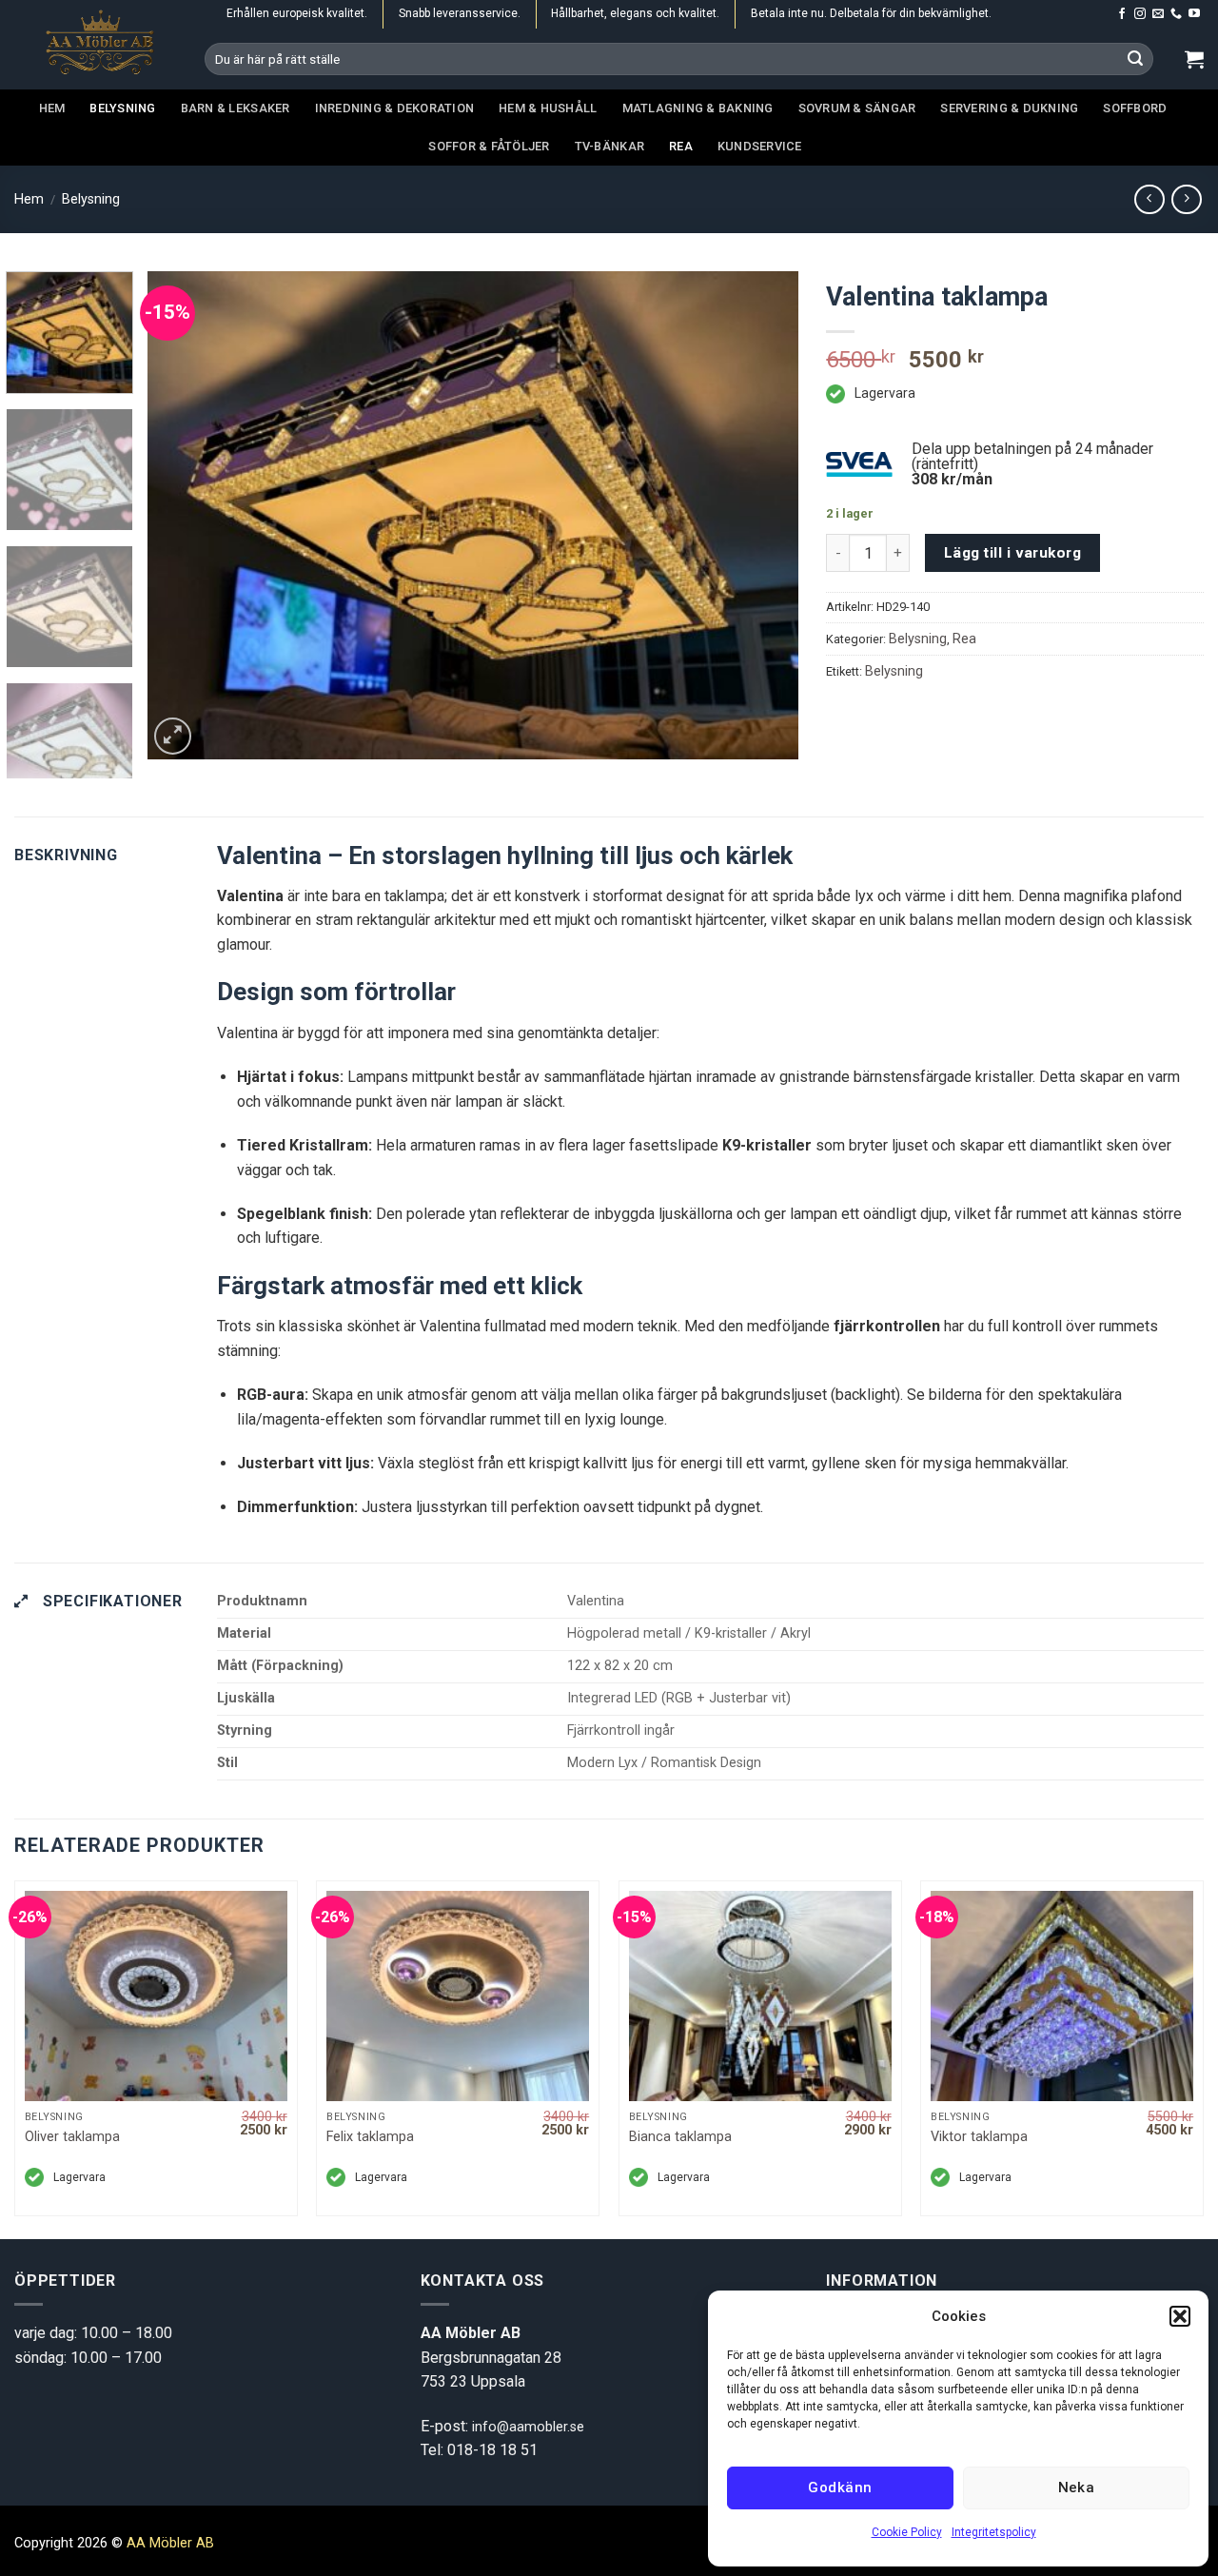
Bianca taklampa (680, 2137)
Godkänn (840, 2488)
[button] (1180, 2316)
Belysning (122, 108)
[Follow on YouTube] (1194, 14)
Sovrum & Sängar (857, 108)
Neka (1077, 2488)
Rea (681, 146)
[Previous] (185, 515)
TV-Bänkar (609, 146)
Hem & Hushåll (548, 108)
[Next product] (1149, 199)
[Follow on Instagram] (1140, 14)
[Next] (761, 515)
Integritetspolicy (994, 2532)
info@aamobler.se (528, 2427)
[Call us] (1176, 14)
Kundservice (760, 146)
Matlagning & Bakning (698, 108)
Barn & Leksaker (236, 108)
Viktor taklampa (979, 2137)
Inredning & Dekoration (395, 108)
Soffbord (1135, 108)
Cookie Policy (907, 2532)
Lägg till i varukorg (1012, 553)
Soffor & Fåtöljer (489, 146)
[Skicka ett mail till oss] (1158, 14)
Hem (52, 108)
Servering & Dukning (1009, 108)
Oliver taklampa (72, 2137)
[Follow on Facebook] (1122, 14)
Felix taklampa (370, 2137)
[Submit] (1136, 59)
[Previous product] (1186, 199)
